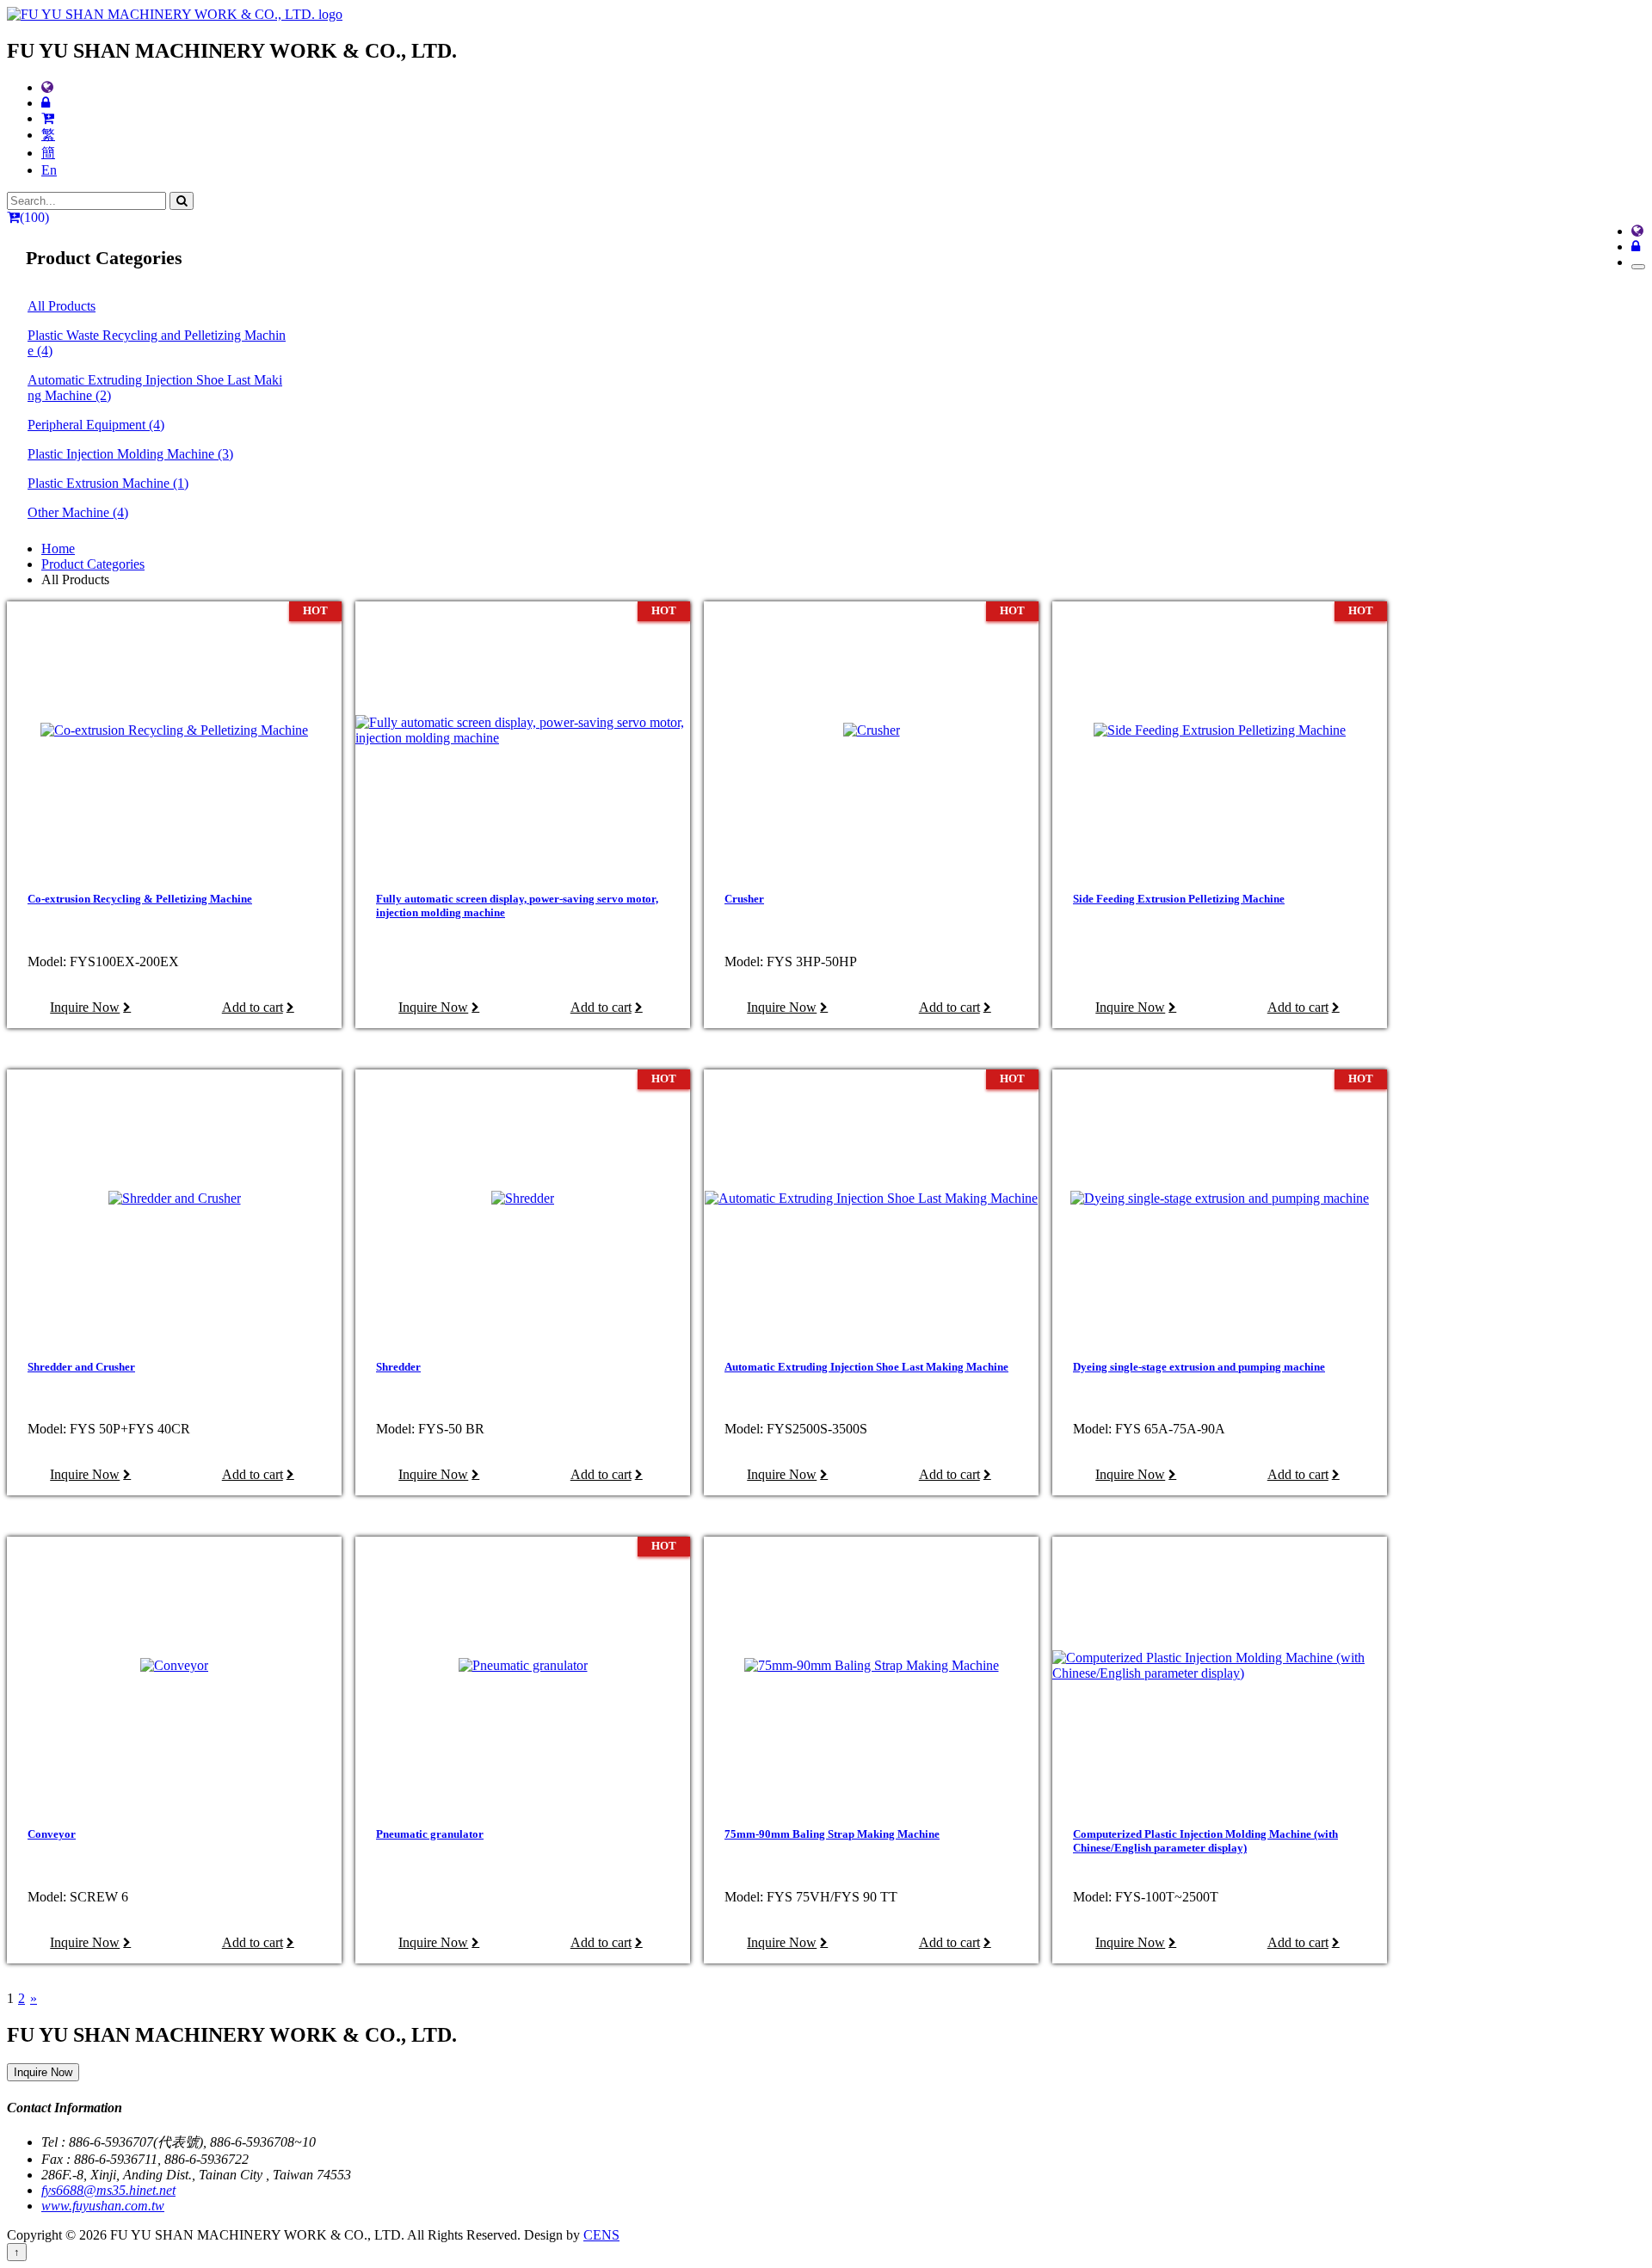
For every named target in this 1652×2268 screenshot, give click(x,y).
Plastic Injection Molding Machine (130, 454)
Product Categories (93, 564)
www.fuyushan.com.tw (103, 2206)
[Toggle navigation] (1638, 267)
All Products (62, 306)
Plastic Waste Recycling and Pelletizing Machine (157, 343)
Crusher (744, 899)
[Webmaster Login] (46, 103)
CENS (601, 2235)
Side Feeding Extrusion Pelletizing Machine (1179, 899)
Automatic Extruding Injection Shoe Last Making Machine (155, 388)
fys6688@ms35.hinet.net (108, 2190)
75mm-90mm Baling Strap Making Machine (832, 1834)
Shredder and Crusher (81, 1367)
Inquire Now (85, 1007)
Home (58, 549)
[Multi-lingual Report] (47, 87)
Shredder (398, 1367)
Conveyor (52, 1834)
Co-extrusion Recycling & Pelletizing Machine (140, 899)
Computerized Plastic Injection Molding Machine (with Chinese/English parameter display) (1205, 1841)
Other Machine (78, 512)
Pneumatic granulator (430, 1834)
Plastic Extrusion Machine (108, 483)
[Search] (182, 201)
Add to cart (253, 1007)
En (49, 170)
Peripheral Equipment (96, 425)
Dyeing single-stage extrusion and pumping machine (1199, 1367)
